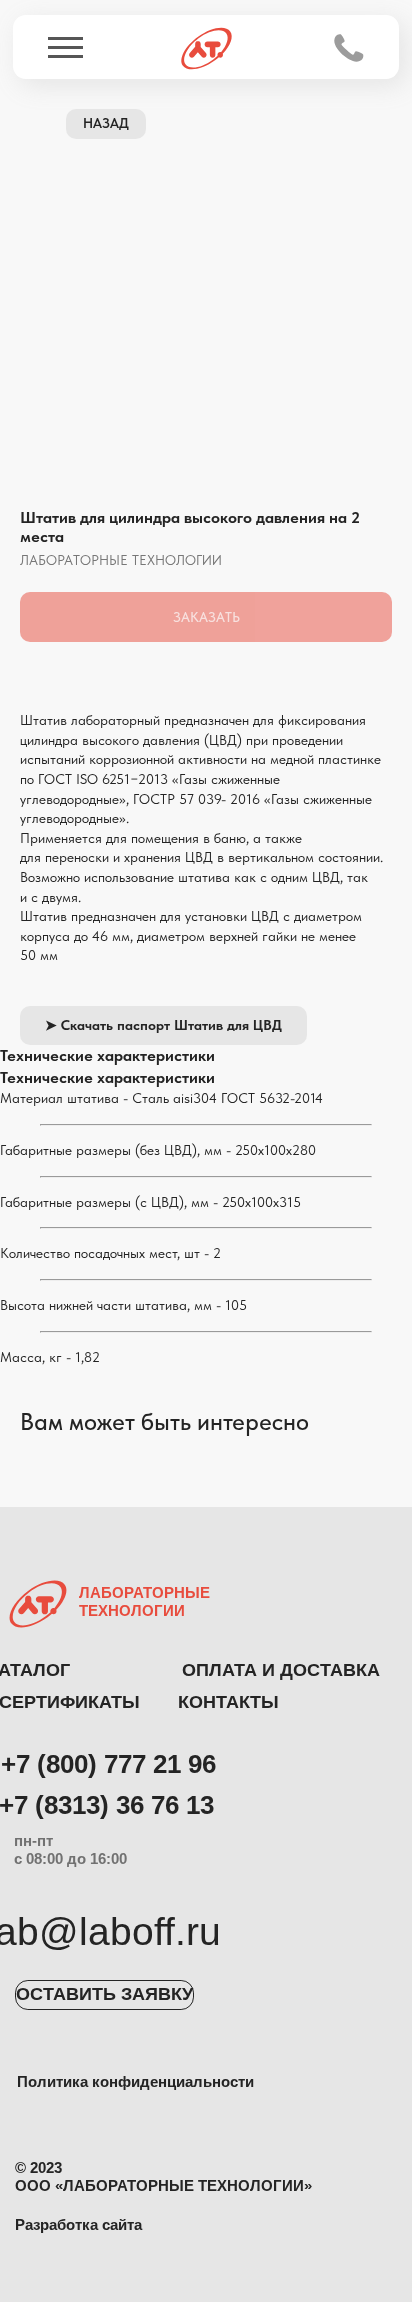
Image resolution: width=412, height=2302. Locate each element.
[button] (104, 1995)
